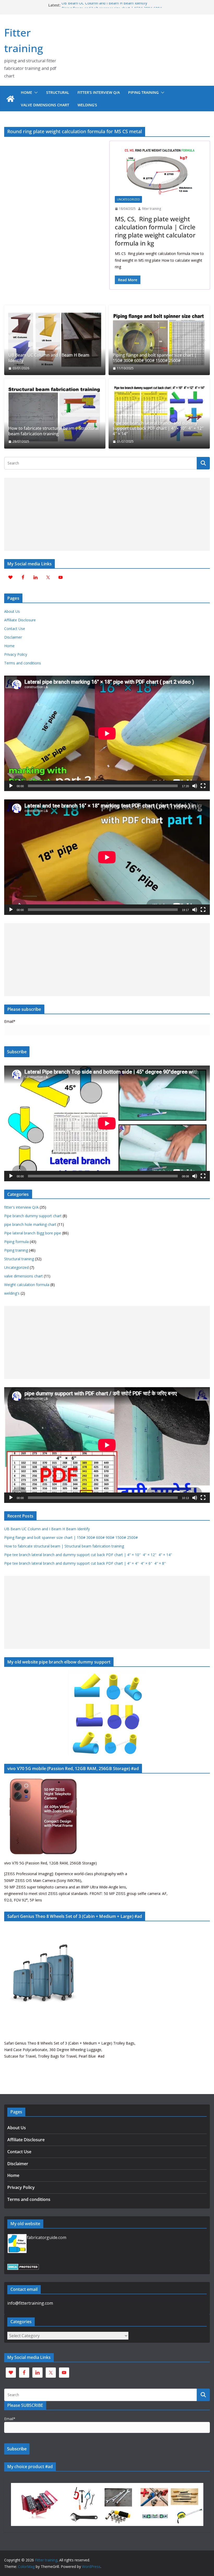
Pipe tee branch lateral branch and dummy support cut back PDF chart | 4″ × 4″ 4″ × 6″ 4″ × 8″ (85, 1563)
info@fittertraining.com (30, 2303)
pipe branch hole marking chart (30, 1224)
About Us (12, 611)
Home (26, 92)
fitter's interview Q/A (21, 1207)
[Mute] (195, 786)
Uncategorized (128, 199)
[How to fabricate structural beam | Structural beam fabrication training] (55, 413)
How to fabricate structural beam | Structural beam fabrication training (53, 431)
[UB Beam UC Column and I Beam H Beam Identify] (55, 340)
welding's (12, 1293)
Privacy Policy (16, 654)
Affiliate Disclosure (20, 620)
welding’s (87, 105)
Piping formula (16, 1242)
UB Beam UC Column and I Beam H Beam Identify (104, 5)
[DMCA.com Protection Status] (23, 2267)
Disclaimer (13, 637)
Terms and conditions (23, 663)
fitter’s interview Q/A (99, 92)
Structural (58, 92)
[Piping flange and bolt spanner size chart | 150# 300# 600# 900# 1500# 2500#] (159, 340)
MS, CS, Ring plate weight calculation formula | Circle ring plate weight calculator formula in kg (155, 231)
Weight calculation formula (27, 1285)
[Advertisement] (107, 514)
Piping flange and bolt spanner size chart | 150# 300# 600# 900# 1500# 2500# (155, 358)
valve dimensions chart (45, 105)
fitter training (151, 209)
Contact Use (15, 629)
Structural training (19, 1259)
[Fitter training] (10, 99)
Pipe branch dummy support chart (33, 1216)
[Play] (11, 786)
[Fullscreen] (203, 786)
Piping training (143, 92)
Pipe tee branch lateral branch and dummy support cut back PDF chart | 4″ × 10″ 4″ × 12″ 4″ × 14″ (159, 429)
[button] (35, 93)
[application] (107, 733)
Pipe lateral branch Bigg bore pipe (33, 1233)
